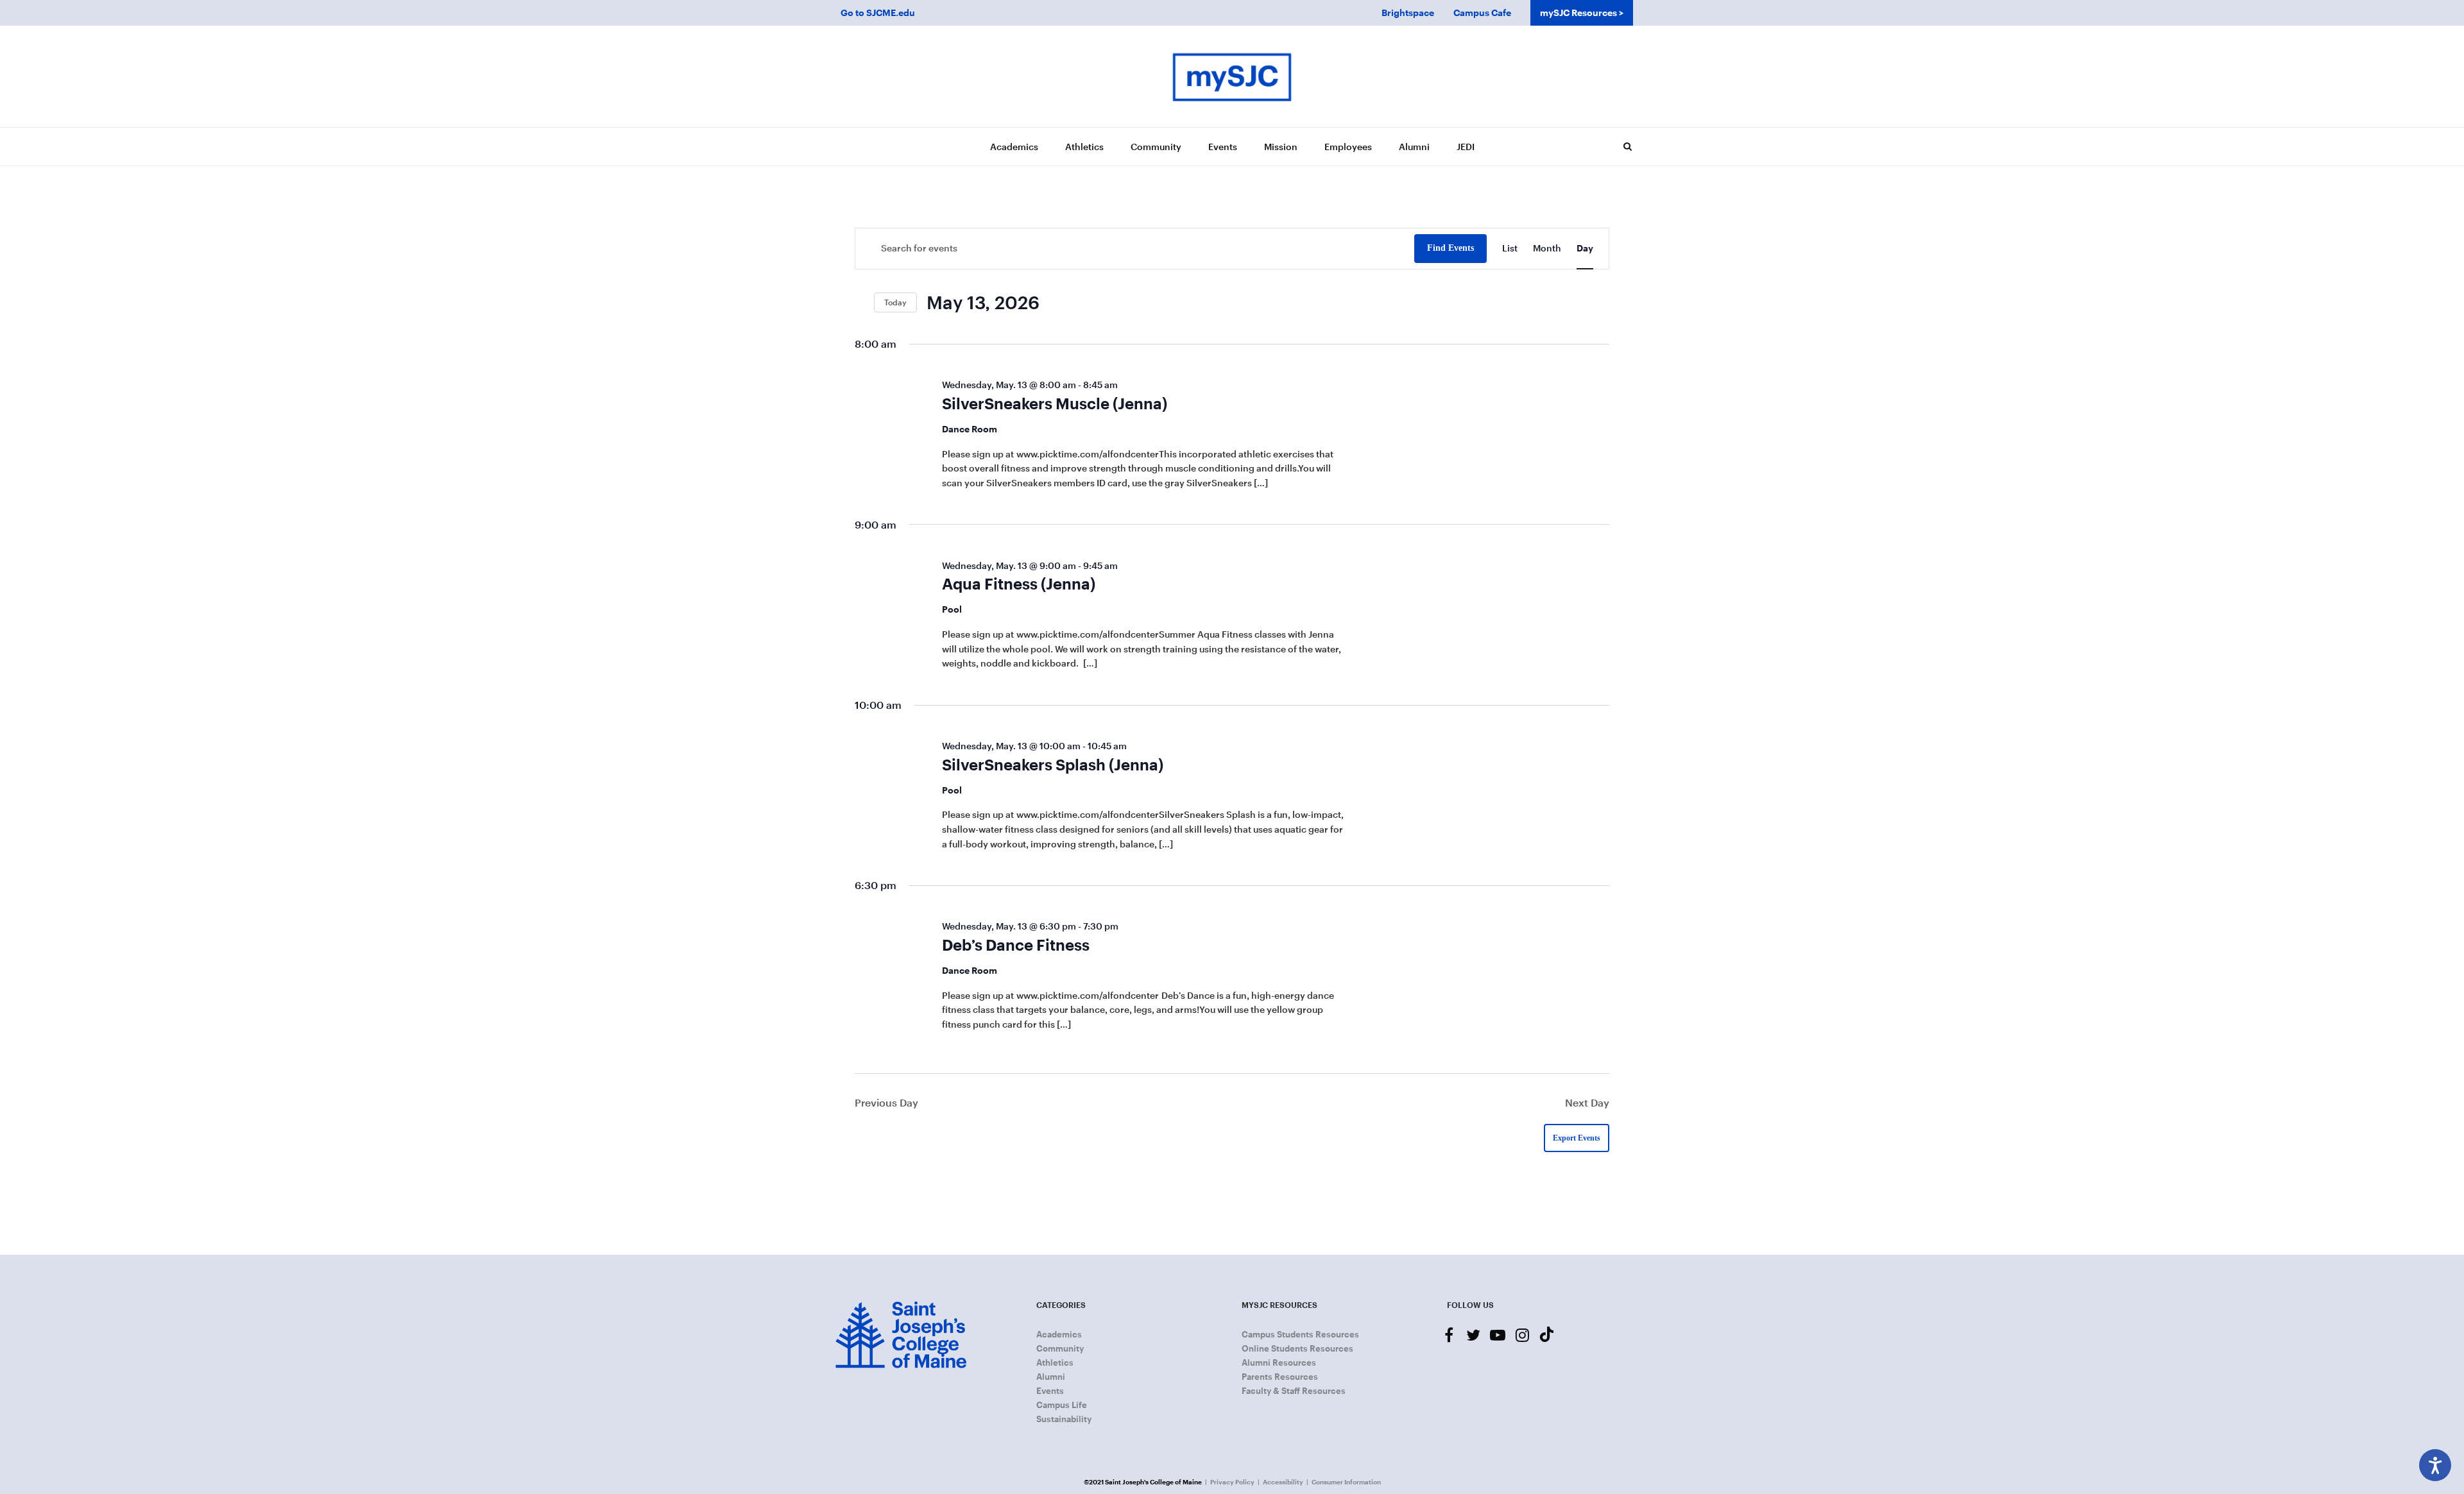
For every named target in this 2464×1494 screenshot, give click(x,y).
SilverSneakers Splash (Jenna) (1053, 764)
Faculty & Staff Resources (1294, 1391)
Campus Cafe (1482, 13)
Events (1223, 147)
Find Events (1450, 248)
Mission (1281, 147)
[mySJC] (1232, 76)
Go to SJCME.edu (878, 13)
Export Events (1577, 1138)
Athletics (1084, 147)
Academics (1014, 147)
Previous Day (886, 1102)
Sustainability (1064, 1419)
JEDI (1466, 147)
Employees (1348, 147)
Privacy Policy (1232, 1482)
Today (895, 302)
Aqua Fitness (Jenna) (1019, 583)
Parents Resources (1280, 1377)
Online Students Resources (1297, 1348)
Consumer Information (1346, 1482)
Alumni (1414, 147)
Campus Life (1062, 1405)
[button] (1627, 146)
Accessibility (1283, 1482)
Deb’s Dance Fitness (1016, 945)
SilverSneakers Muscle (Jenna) (1055, 403)
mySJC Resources (1579, 13)
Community (1156, 147)
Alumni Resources (1279, 1362)
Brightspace (1408, 13)
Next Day (1587, 1102)
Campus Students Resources (1300, 1334)
